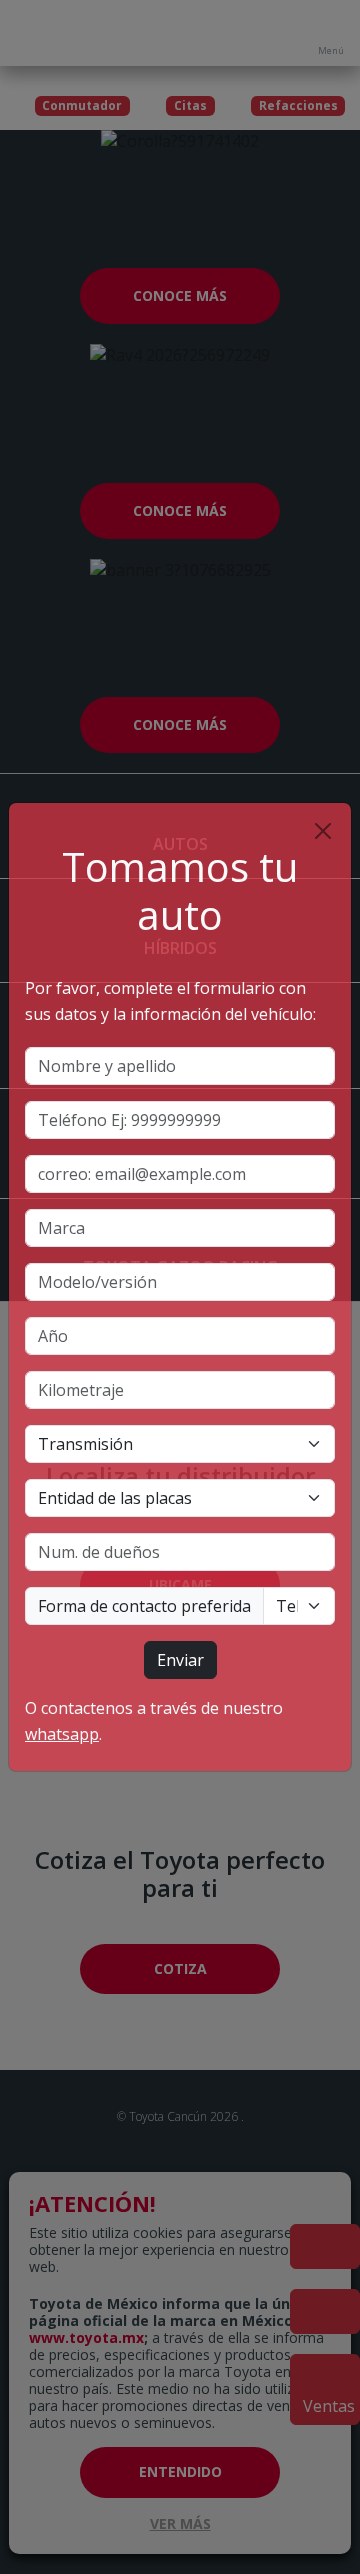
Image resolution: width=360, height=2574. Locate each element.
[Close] (323, 831)
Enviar (180, 1660)
